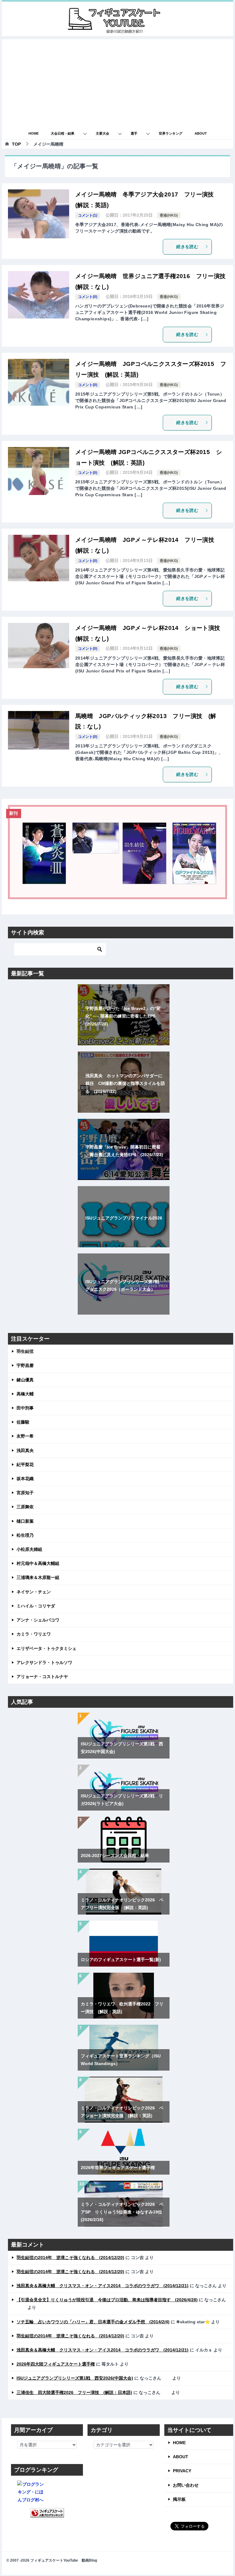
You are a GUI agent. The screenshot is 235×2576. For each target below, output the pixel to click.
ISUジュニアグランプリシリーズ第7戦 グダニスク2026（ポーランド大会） (124, 1285)
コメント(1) (88, 215)
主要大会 (103, 133)
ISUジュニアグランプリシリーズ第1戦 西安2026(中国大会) (75, 2378)
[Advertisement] (117, 82)
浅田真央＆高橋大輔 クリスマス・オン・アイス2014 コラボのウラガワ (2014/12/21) (103, 2286)
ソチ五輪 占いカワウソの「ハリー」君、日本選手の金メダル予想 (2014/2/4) (93, 2322)
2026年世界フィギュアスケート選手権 (118, 2168)
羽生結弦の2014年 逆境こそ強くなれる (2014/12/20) (70, 2258)
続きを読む (187, 247)
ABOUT (201, 133)
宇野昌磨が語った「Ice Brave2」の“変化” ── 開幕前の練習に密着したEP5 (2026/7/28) (123, 1016)
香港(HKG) (169, 215)
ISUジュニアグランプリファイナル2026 (124, 1218)
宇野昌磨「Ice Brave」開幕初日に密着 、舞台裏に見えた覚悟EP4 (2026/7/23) (124, 1151)
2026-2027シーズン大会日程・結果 (115, 1856)
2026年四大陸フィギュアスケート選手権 (56, 2364)
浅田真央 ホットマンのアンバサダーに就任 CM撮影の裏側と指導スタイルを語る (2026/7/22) (125, 1083)
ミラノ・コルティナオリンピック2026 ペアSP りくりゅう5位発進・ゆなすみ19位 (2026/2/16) (124, 2212)
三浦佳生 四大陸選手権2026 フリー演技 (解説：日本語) (74, 2392)
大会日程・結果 (63, 133)
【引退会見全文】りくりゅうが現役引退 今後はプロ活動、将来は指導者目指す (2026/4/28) (107, 2300)
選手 (134, 133)
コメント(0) (88, 297)
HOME (34, 133)
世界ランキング (171, 133)
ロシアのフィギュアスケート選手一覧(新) (121, 1960)
